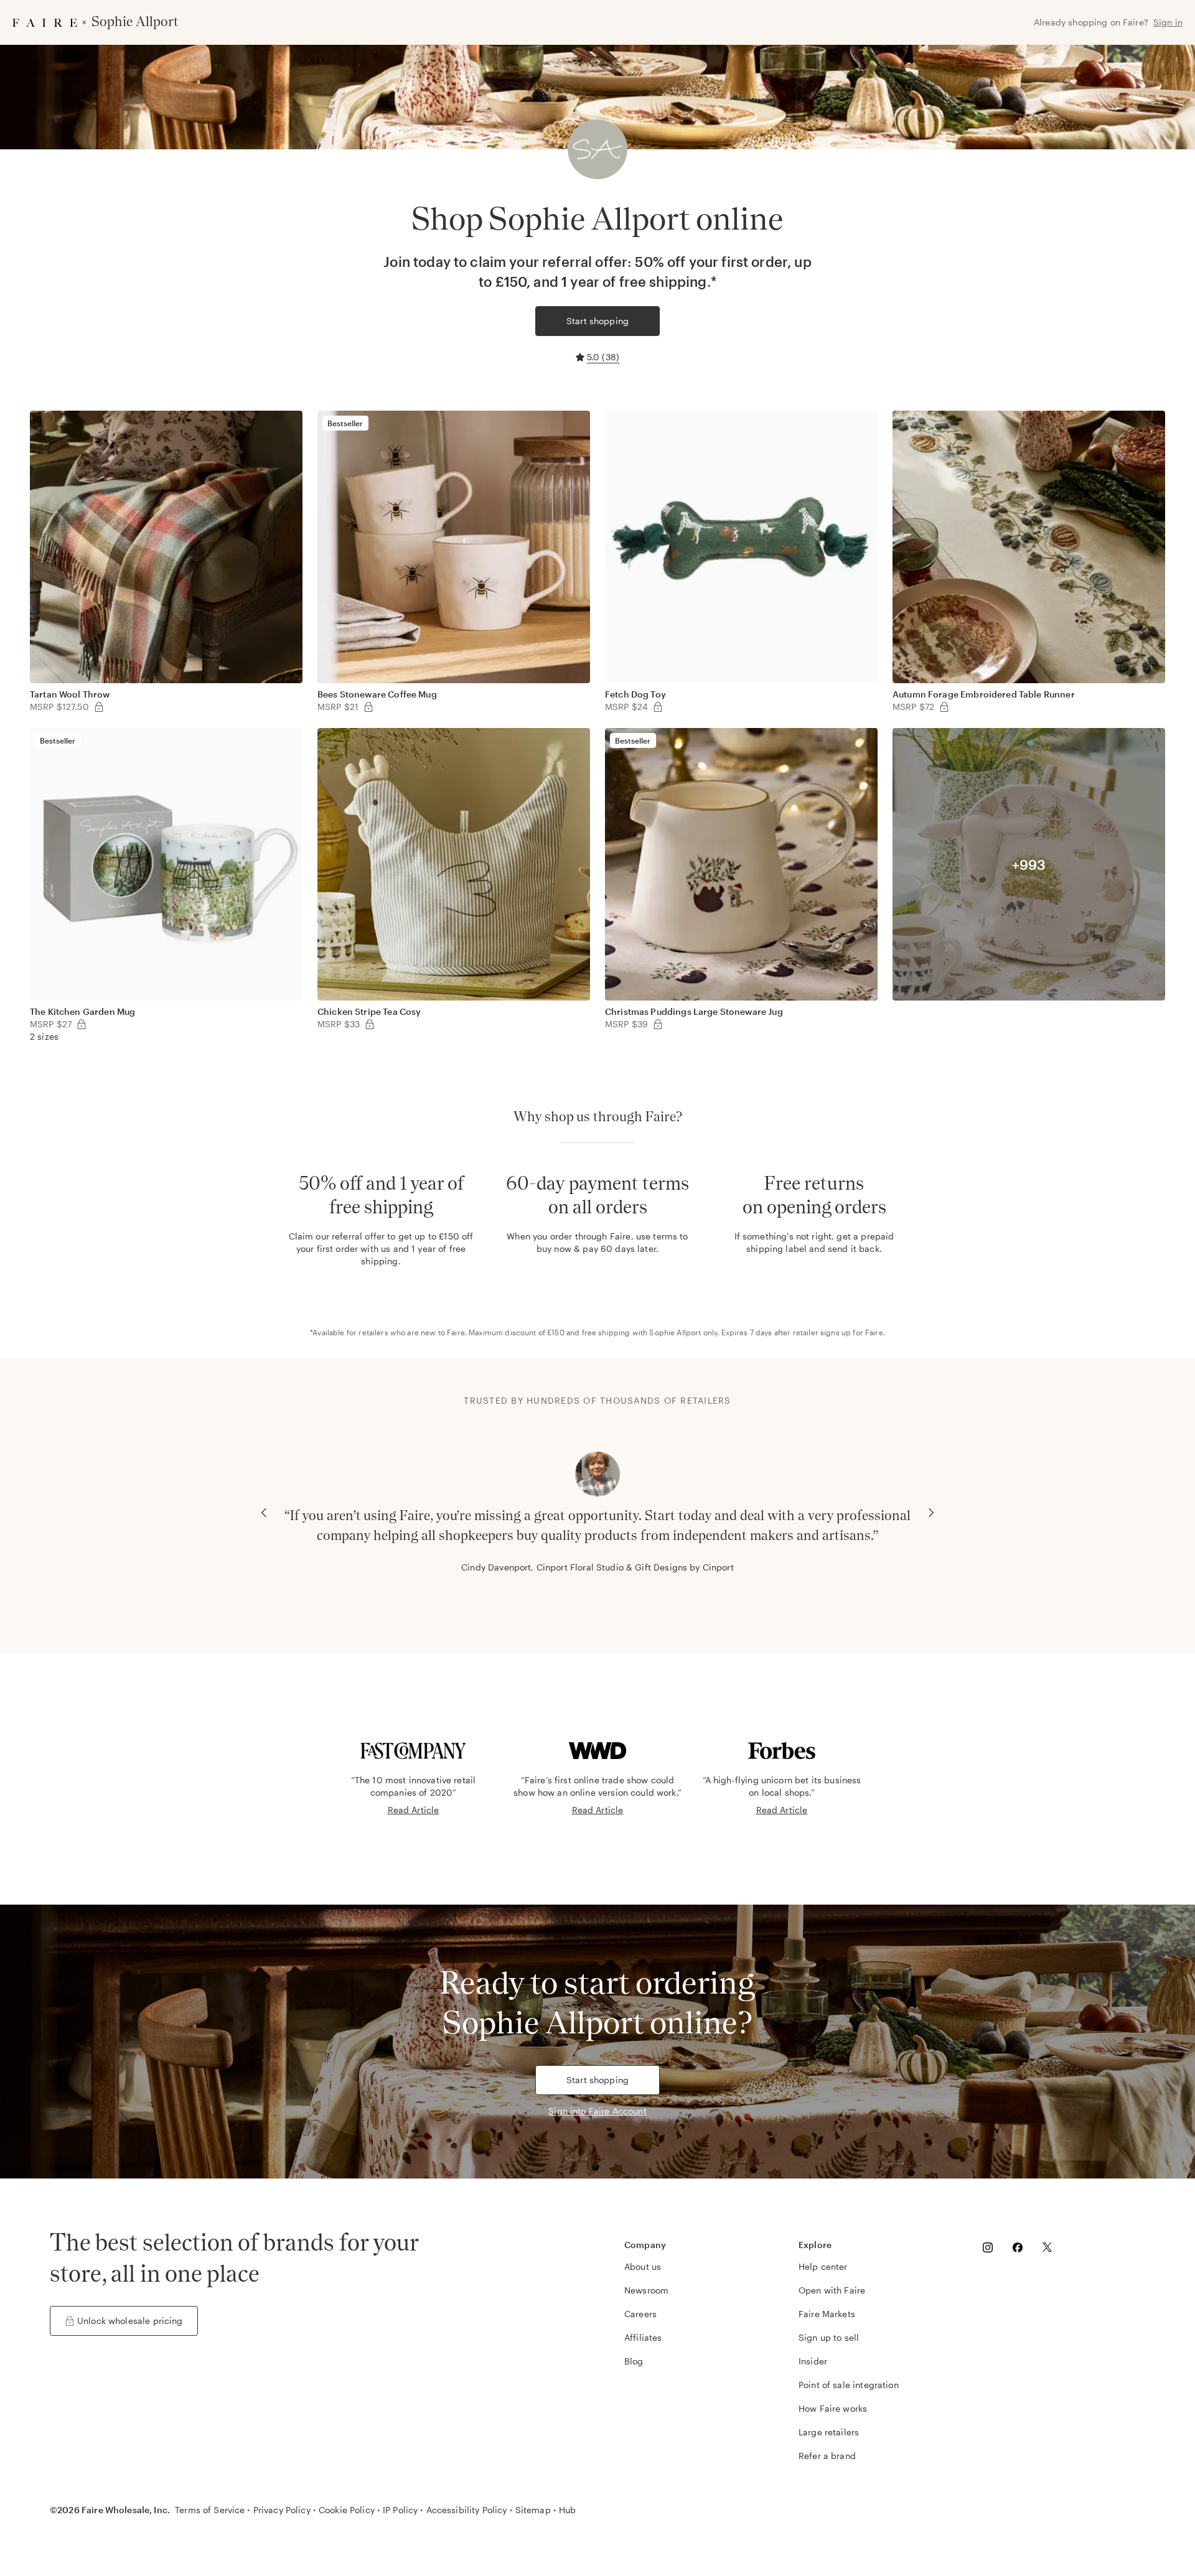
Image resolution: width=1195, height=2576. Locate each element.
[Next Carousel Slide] (931, 1513)
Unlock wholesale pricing (130, 2321)
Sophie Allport (675, 1332)
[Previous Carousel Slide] (264, 1513)
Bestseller (345, 423)
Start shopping (597, 321)
